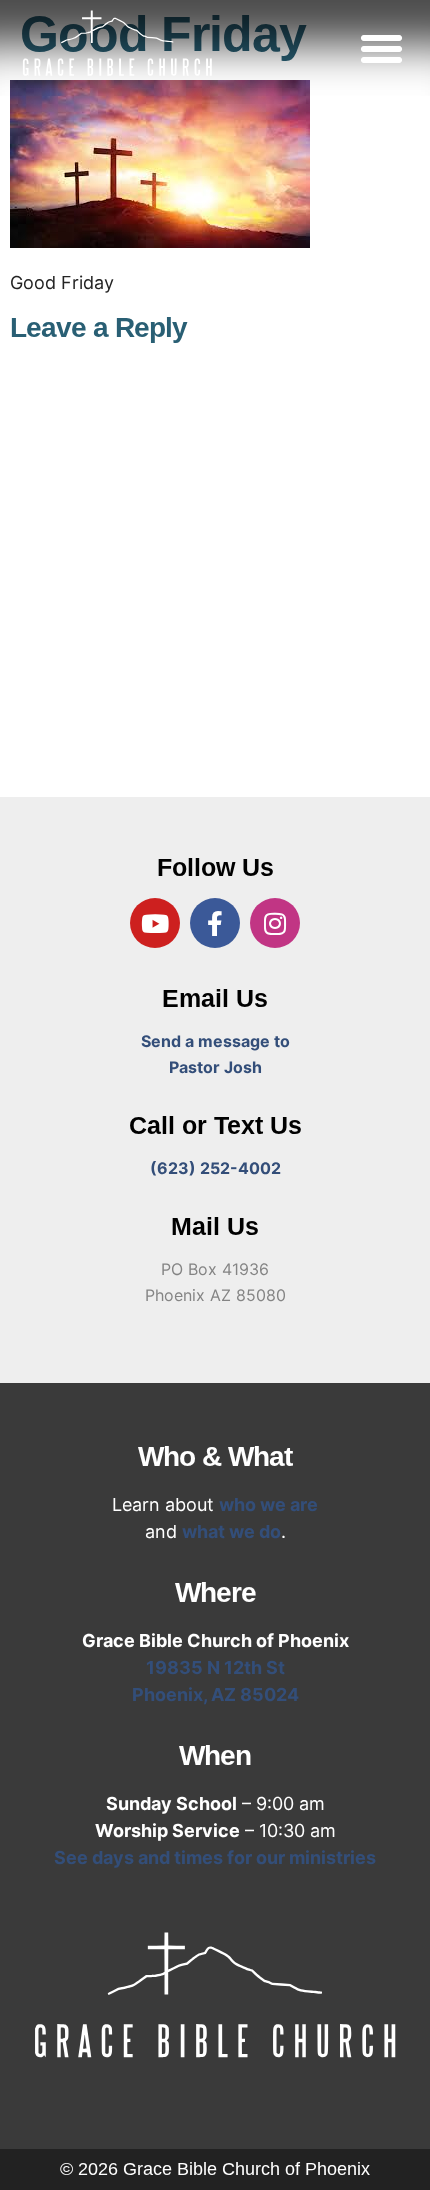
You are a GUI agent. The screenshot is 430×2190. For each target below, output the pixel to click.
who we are (268, 1504)
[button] (382, 48)
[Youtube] (155, 923)
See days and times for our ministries (215, 1857)
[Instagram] (275, 923)
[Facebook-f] (215, 923)
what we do (231, 1531)
